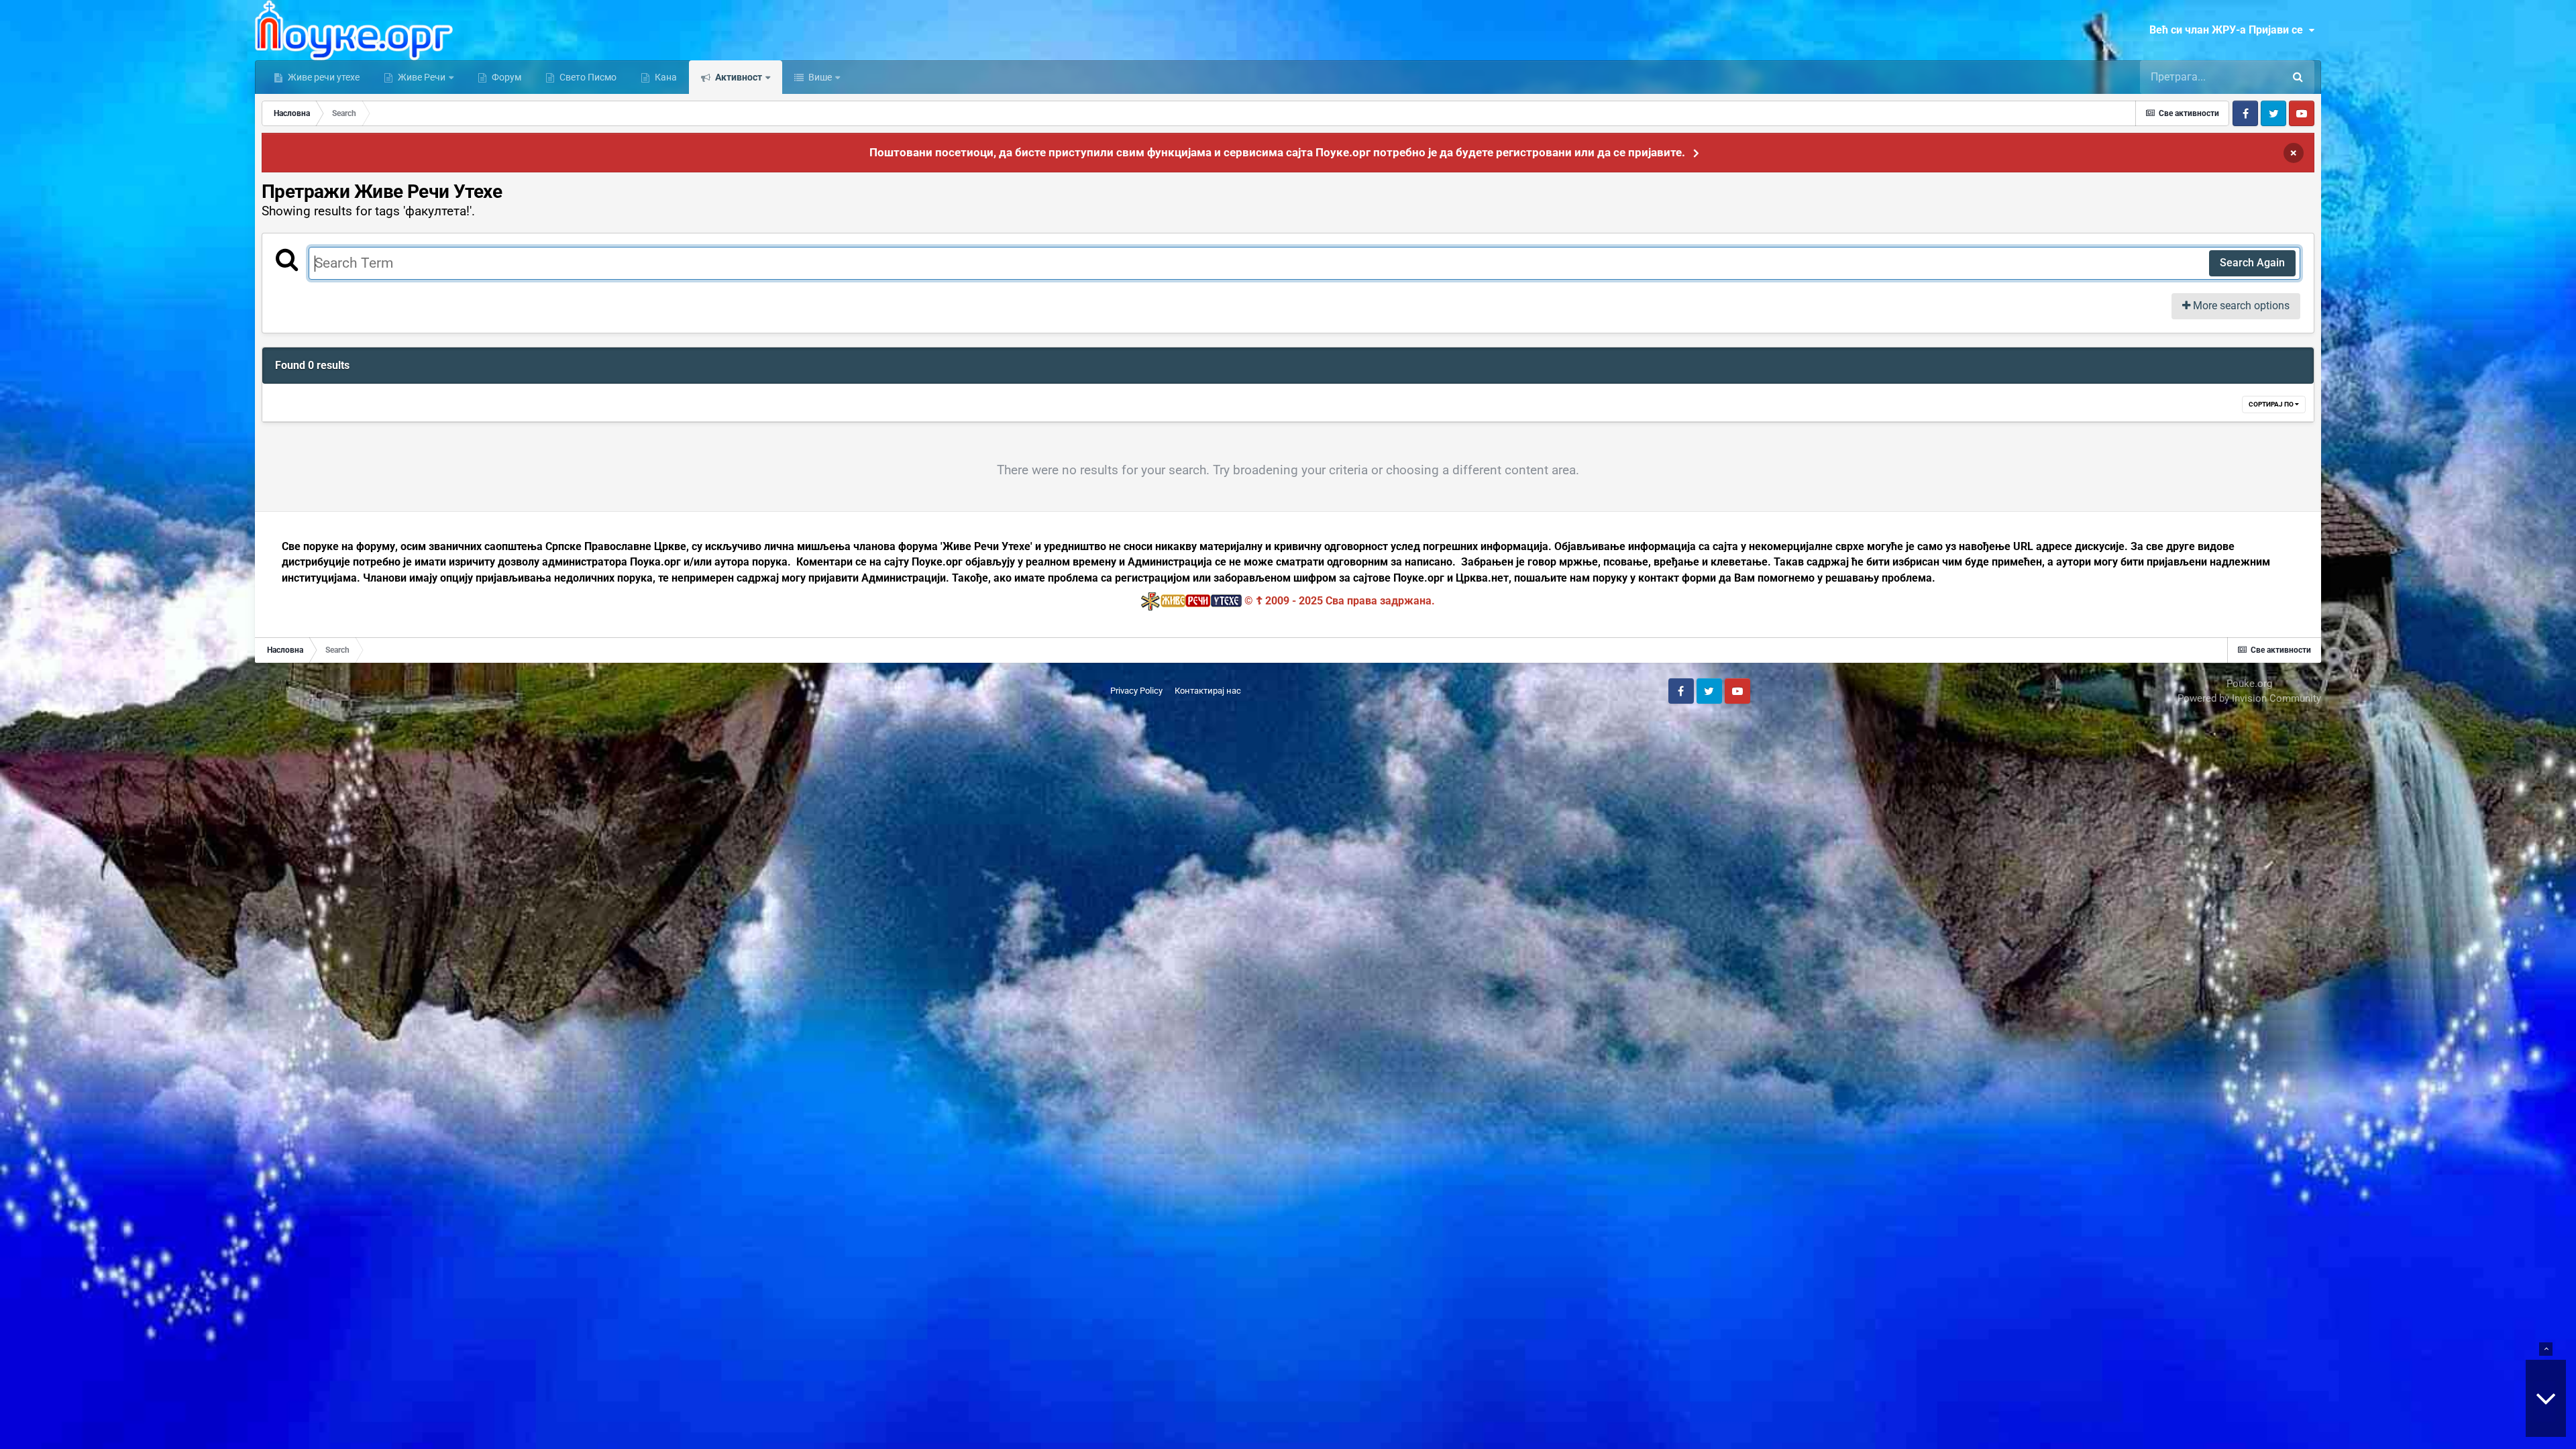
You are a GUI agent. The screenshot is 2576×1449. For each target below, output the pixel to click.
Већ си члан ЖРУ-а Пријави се (2229, 30)
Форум (505, 77)
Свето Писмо (587, 77)
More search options (2240, 306)
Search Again (2252, 263)
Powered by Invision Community (2249, 698)
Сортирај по (2272, 404)
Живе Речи (422, 77)
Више (819, 77)
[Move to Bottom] (2546, 1398)
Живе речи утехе (323, 77)
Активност (738, 77)
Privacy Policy (1136, 691)
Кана (665, 77)
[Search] (2298, 77)
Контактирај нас (1208, 691)
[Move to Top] (2546, 1349)
